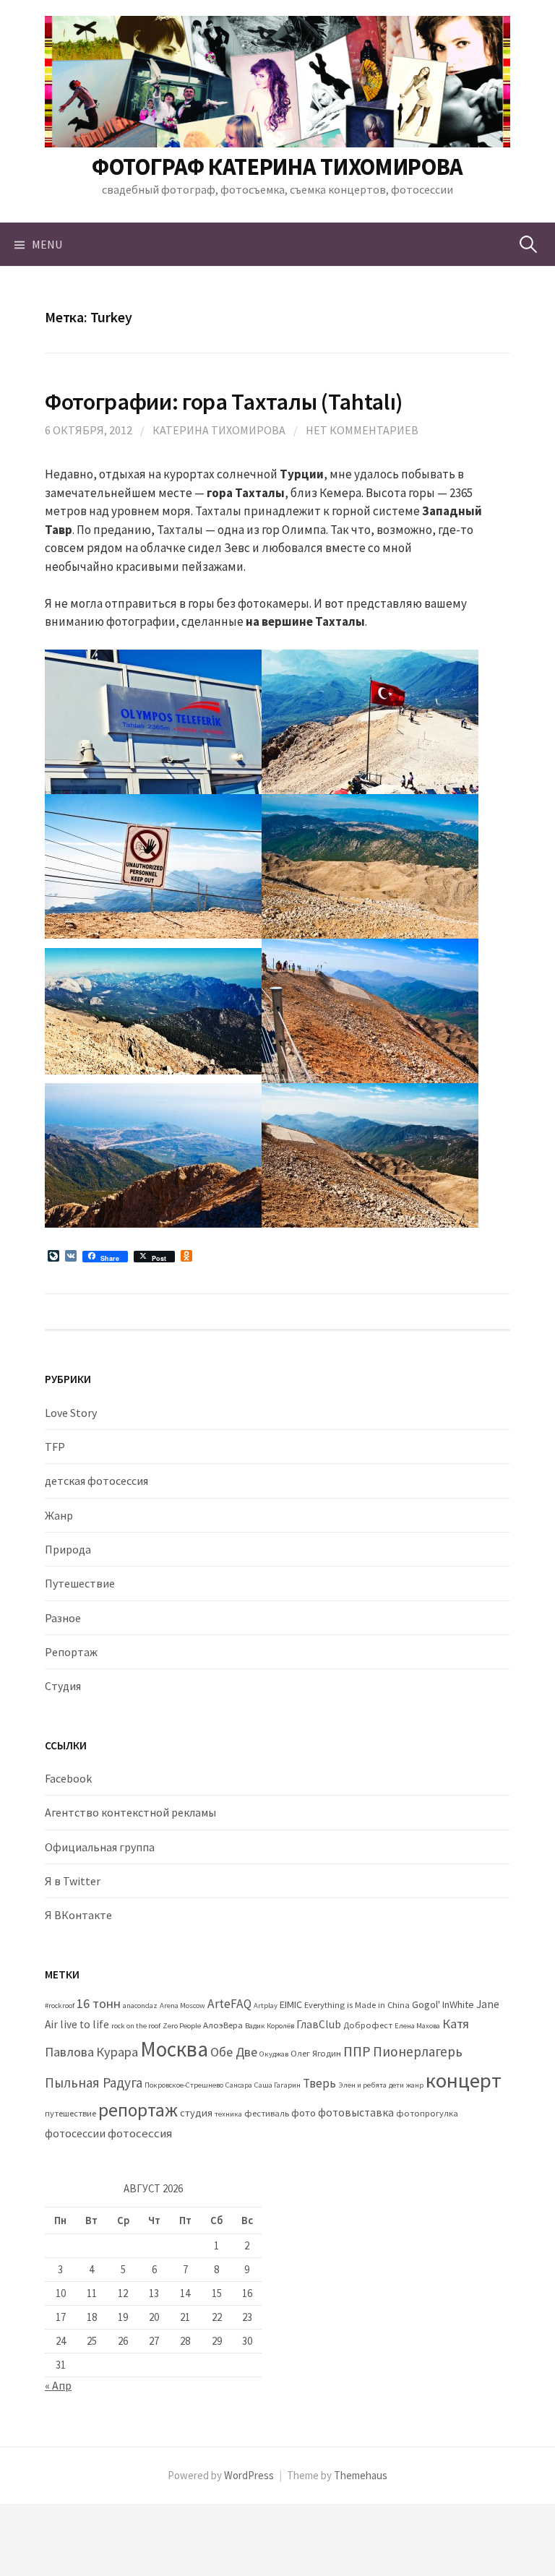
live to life (85, 2024)
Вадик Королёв (270, 2026)
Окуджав (274, 2054)
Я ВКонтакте (78, 1915)
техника (228, 2114)
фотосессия (140, 2133)
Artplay (266, 2006)
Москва (174, 2049)
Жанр (59, 1515)
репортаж (138, 2110)
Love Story (71, 1413)
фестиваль (267, 2113)
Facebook (68, 1778)
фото (304, 2113)
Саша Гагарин (277, 2085)
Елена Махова (417, 2026)
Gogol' (426, 2004)
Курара (117, 2052)
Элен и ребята (362, 2085)
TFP (55, 1447)
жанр (415, 2085)
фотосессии (75, 2133)
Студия (63, 1686)
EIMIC (291, 2004)
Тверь (319, 2083)
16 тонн (99, 2003)
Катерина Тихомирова (219, 430)
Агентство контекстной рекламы (130, 1812)
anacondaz (140, 2006)
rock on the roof (136, 2026)
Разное (63, 1618)
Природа (68, 1549)
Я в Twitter (73, 1881)
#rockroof (60, 2006)
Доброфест (368, 2025)
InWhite (458, 2004)
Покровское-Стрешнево (184, 2085)
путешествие (70, 2113)
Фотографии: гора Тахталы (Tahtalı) (224, 401)
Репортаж (71, 1652)
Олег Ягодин (316, 2053)
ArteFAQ (229, 2004)
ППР (357, 2051)
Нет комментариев (362, 430)
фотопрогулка (427, 2113)
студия (196, 2113)
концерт (464, 2080)
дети (396, 2085)
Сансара (239, 2085)
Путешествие (80, 1583)
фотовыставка (356, 2112)
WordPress (249, 2475)
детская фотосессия (96, 1481)
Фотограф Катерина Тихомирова (277, 167)
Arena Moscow (182, 2006)
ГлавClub (319, 2024)
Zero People (182, 2026)
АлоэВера (223, 2025)
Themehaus (361, 2475)
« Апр (58, 2385)
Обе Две (234, 2052)
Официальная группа (100, 1847)
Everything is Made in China (357, 2005)
